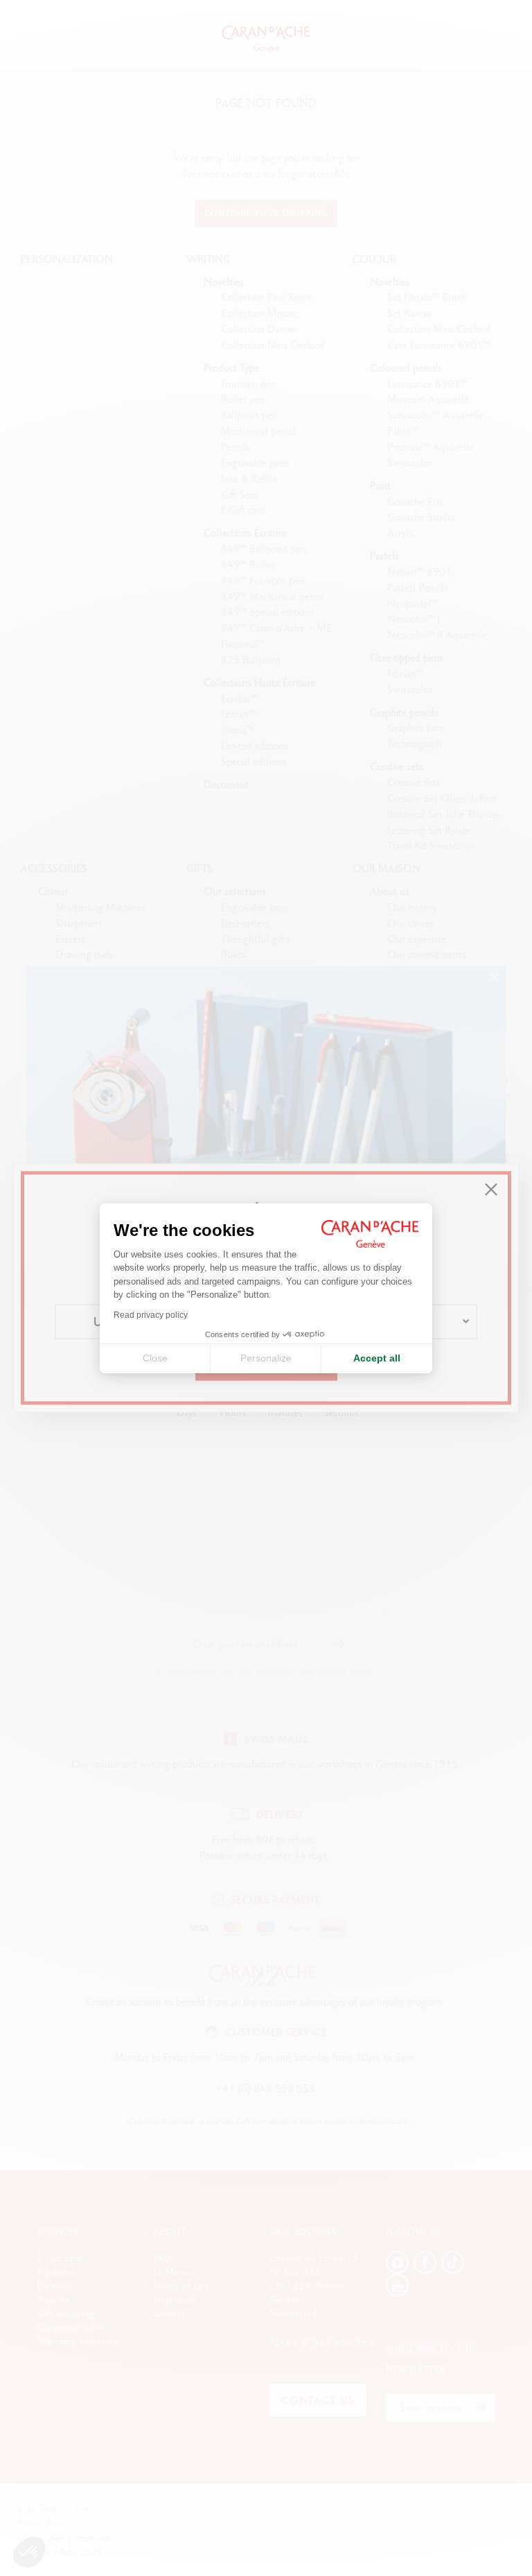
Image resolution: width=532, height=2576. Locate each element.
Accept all (377, 1358)
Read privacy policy (151, 1315)
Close (155, 1358)
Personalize (266, 1358)
